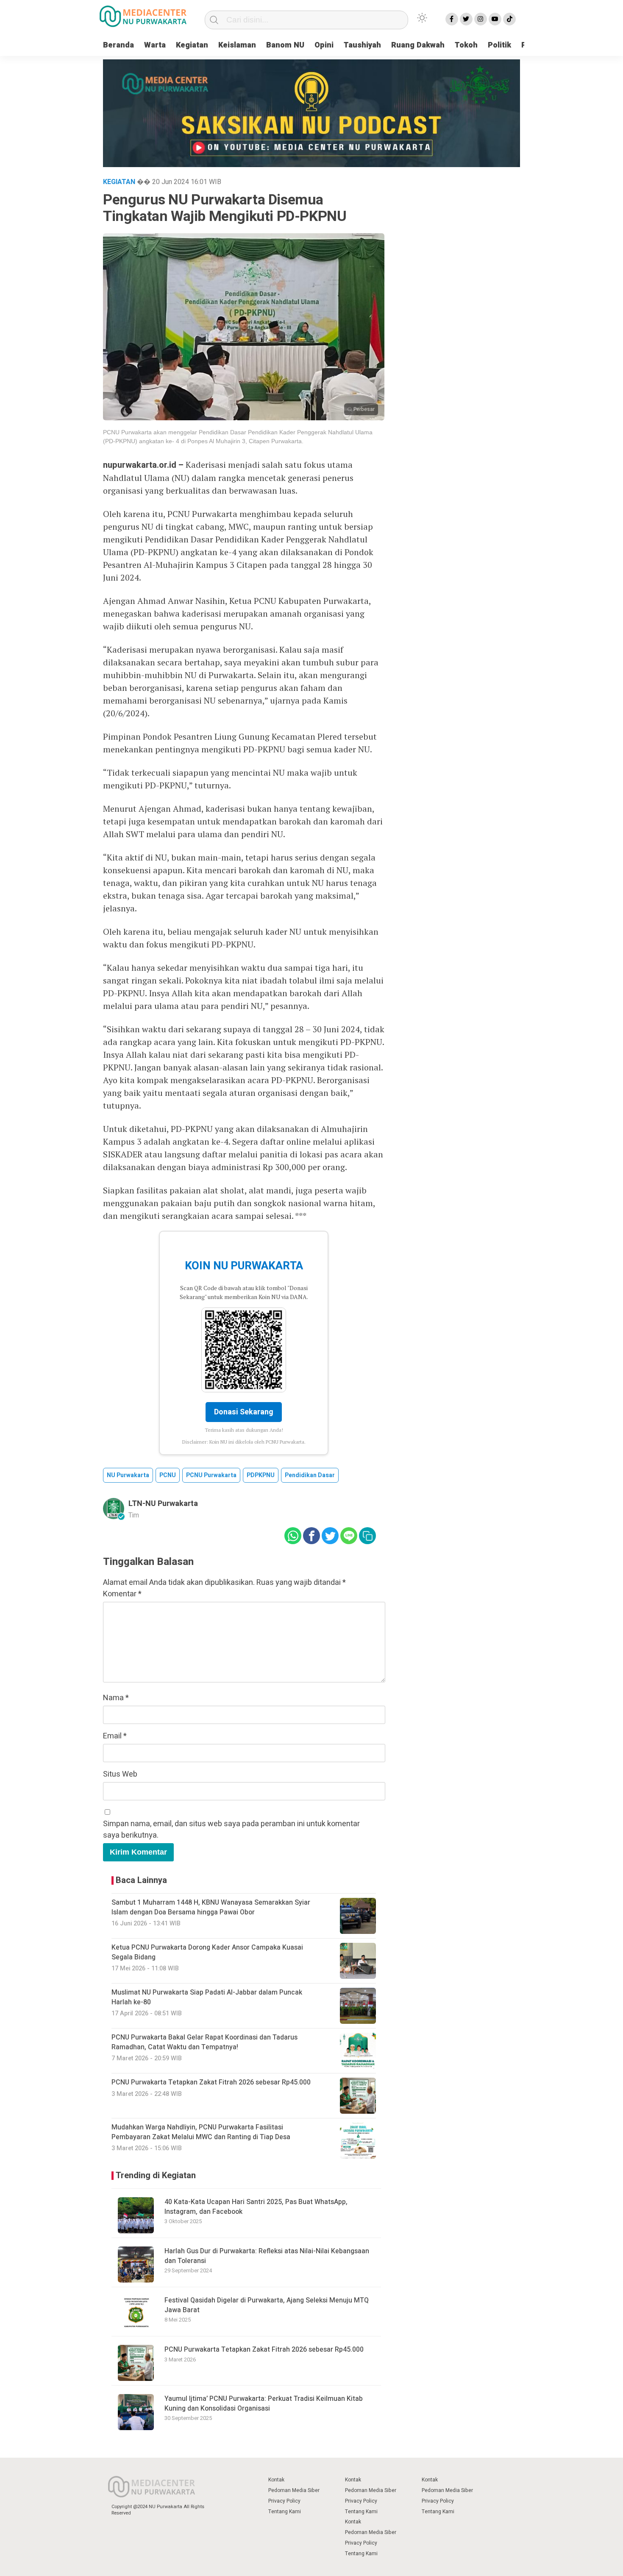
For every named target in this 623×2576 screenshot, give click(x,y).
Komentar (122, 1594)
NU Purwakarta (128, 1475)
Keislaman (237, 45)
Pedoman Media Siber (294, 2490)
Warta (155, 45)
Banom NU (285, 45)
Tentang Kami (285, 2512)
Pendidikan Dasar (310, 1475)
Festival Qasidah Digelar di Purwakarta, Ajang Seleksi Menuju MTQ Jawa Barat (267, 2305)
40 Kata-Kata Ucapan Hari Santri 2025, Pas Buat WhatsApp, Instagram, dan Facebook (256, 2207)
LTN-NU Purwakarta (163, 1504)
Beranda (118, 45)
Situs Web (120, 1774)
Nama (116, 1698)
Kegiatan (192, 45)
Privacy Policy (284, 2501)
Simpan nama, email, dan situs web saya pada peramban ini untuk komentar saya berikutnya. (231, 1830)
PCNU (168, 1475)
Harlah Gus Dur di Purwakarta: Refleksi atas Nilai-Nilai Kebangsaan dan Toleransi (267, 2256)
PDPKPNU (261, 1475)
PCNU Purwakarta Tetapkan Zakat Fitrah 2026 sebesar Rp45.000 (264, 2350)
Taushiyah (362, 45)
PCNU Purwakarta (211, 1475)
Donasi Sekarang (244, 1412)
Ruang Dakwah (418, 45)
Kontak (276, 2480)
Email (115, 1736)
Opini (324, 45)
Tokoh (466, 45)
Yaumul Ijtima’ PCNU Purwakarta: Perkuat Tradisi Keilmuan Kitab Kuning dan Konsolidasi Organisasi (264, 2403)
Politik (499, 45)
